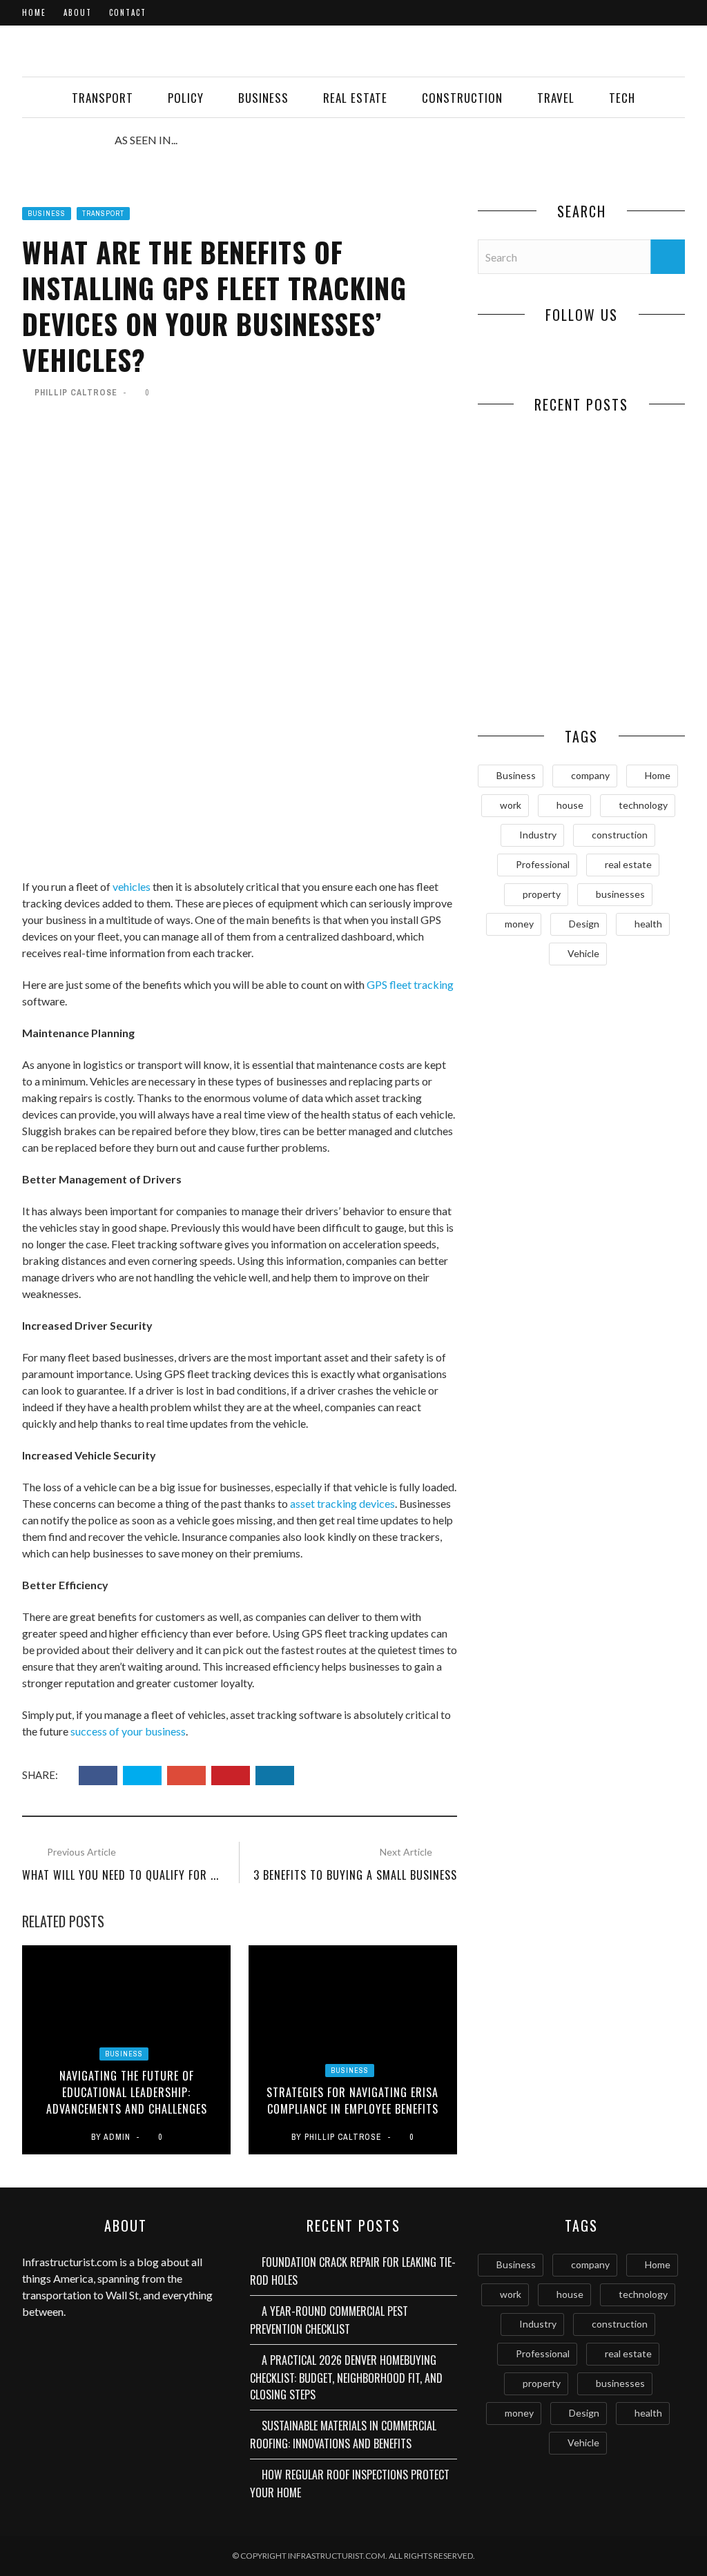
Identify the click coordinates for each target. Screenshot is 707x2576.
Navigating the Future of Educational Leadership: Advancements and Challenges (127, 2092)
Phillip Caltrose (76, 393)
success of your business (128, 1731)
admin (117, 2137)
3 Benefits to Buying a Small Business (355, 1875)
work (511, 805)
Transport (103, 98)
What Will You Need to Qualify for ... (120, 1875)
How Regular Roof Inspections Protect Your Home (530, 676)
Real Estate (355, 98)
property (542, 894)
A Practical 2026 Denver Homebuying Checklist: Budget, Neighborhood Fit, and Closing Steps (346, 2377)
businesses (620, 894)
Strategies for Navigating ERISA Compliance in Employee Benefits (352, 2101)
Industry (538, 835)
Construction (462, 98)
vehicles (132, 886)
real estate (628, 864)
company (590, 775)
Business (263, 98)
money (519, 924)
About (78, 12)
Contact (128, 12)
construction (620, 835)
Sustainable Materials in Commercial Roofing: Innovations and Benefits (343, 2435)
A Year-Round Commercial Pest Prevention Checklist (633, 500)
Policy (186, 98)
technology (643, 805)
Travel (556, 98)
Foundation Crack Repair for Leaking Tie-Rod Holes (530, 493)
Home (34, 12)
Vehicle (583, 953)
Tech (622, 98)
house (570, 805)
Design (584, 924)
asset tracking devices (342, 1503)
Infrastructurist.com (70, 2262)
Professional (543, 864)
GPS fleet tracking (410, 984)
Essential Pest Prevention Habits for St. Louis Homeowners (633, 676)
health (648, 924)
